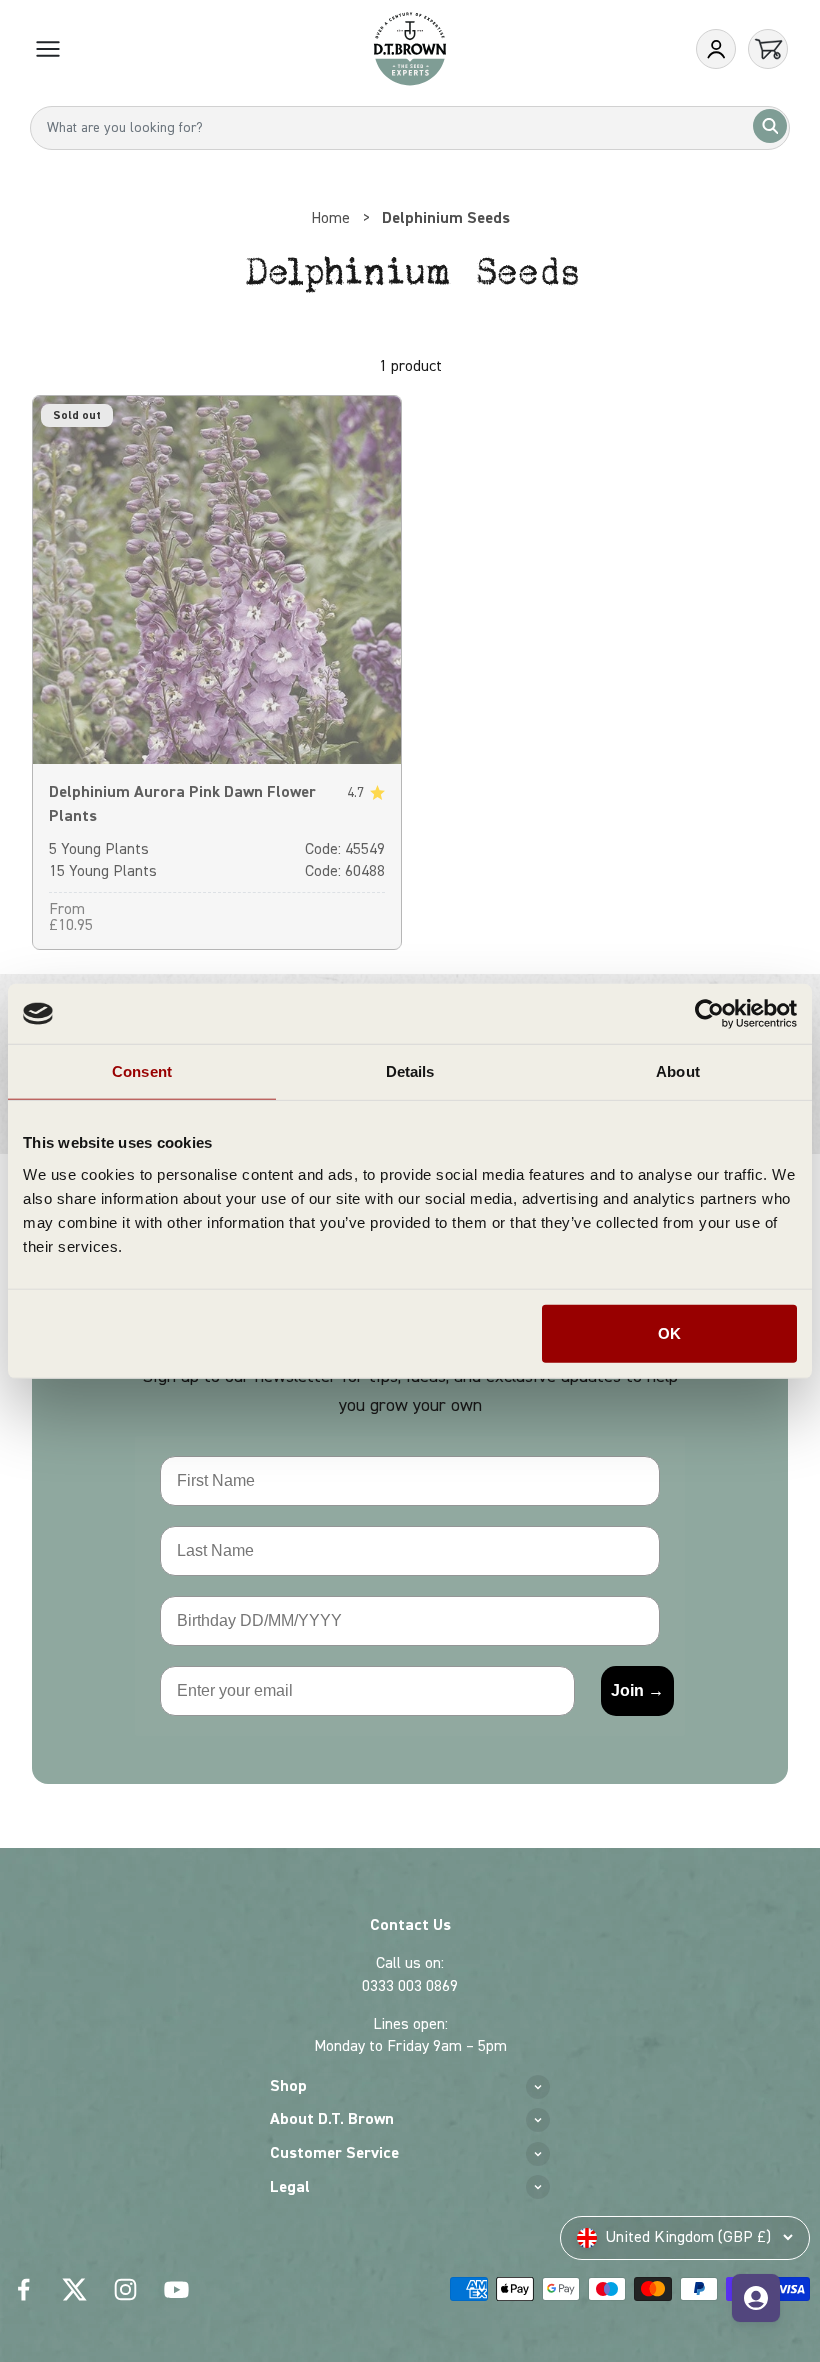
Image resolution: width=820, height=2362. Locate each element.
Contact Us (410, 1925)
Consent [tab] (142, 1071)
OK (669, 1332)
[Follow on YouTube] (176, 2289)
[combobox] (410, 128)
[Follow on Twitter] (74, 2289)
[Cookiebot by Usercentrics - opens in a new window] (709, 1014)
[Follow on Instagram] (125, 2289)
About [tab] (678, 1071)
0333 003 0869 (410, 1986)
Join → (637, 1690)
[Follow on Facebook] (23, 2289)
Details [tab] (410, 1071)
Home (330, 218)
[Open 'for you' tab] (756, 2298)
